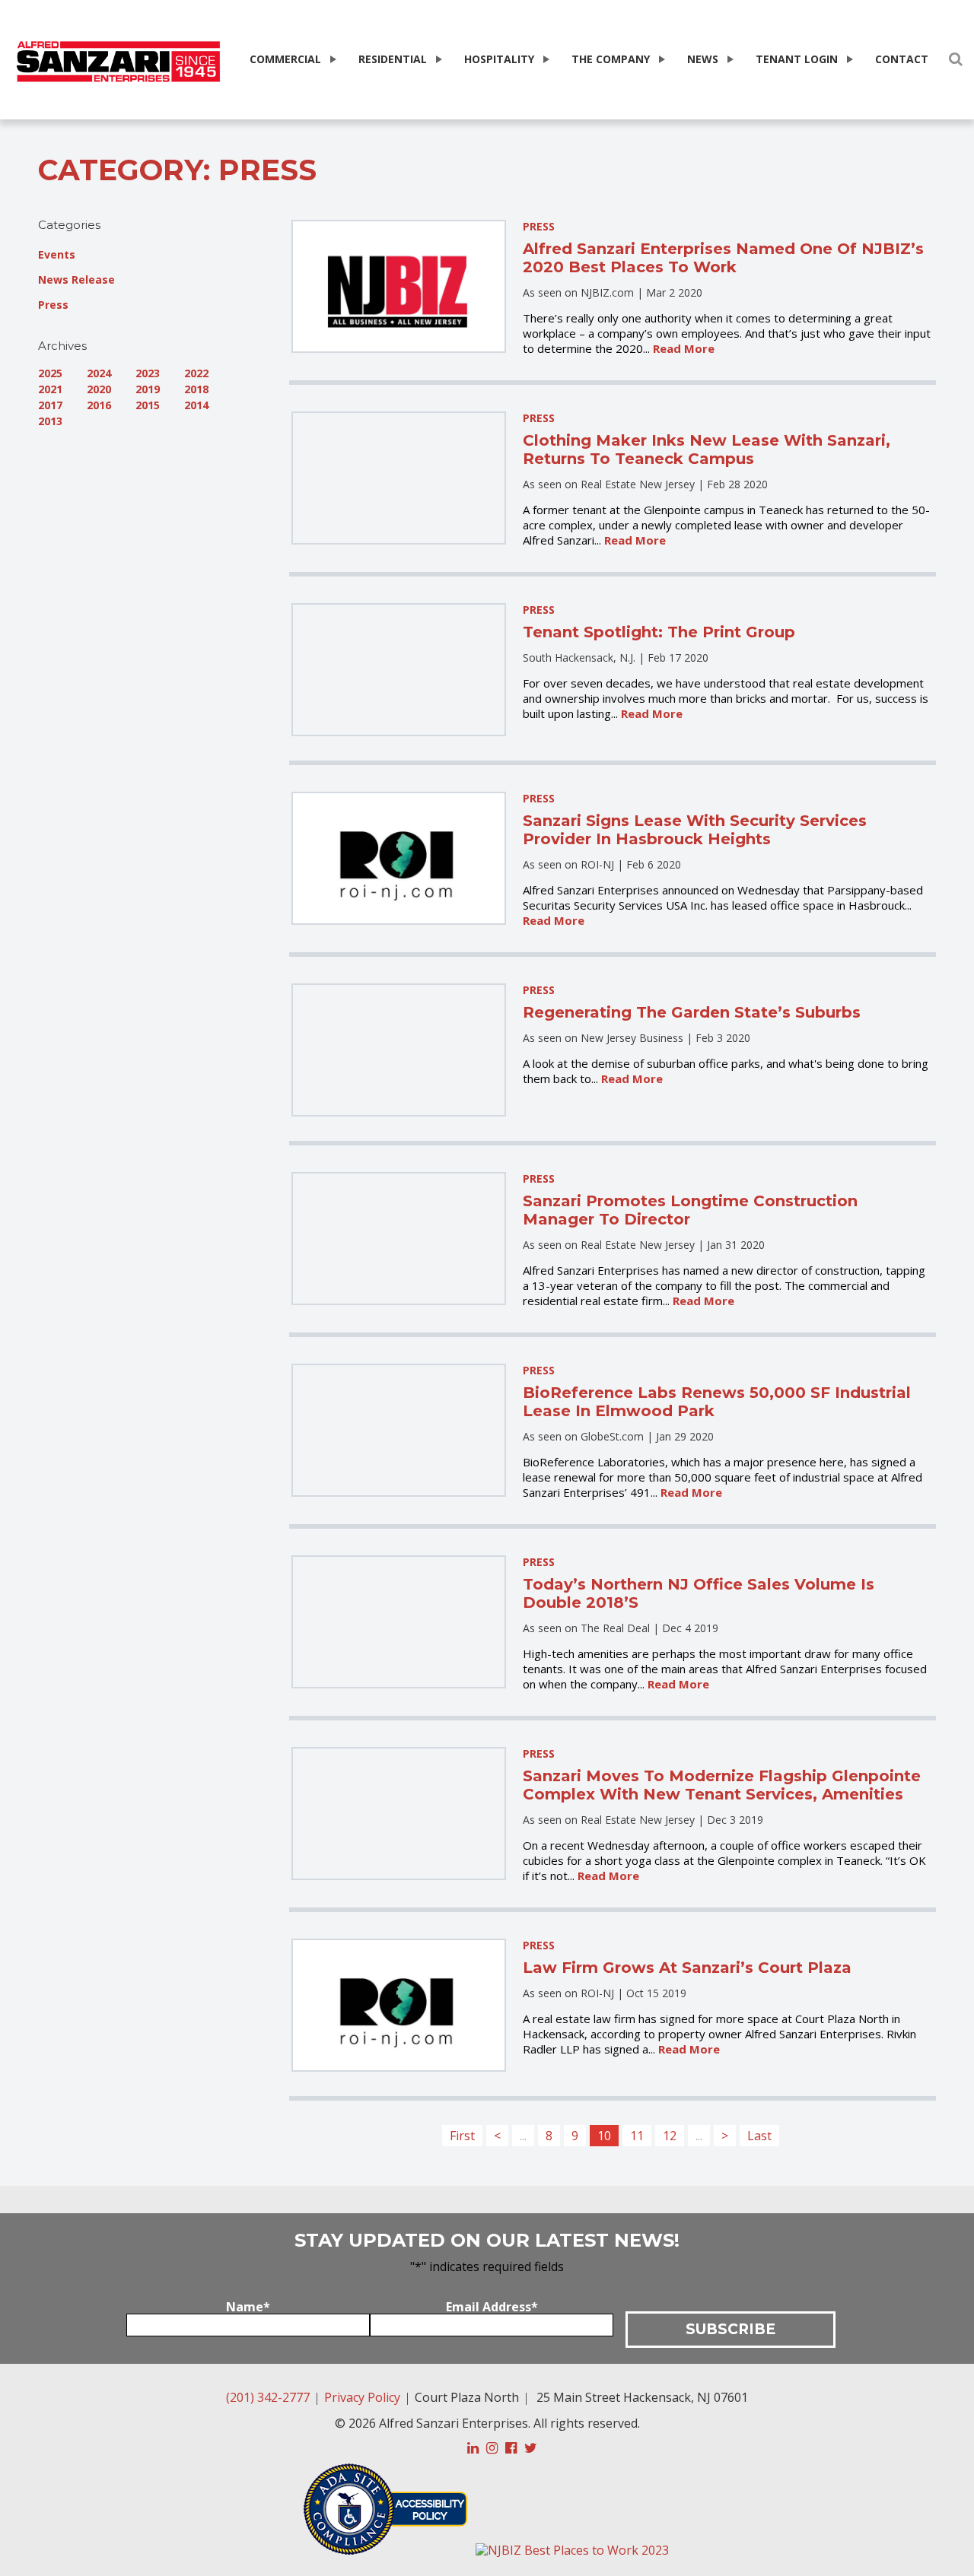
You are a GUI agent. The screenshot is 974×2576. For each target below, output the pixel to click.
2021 (50, 389)
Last (759, 2136)
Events (57, 254)
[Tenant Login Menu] (848, 59)
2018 (196, 389)
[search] (956, 59)
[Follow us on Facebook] (511, 2448)
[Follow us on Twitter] (531, 2448)
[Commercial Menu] (332, 59)
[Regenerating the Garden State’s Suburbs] (398, 1050)
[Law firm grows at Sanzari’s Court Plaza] (398, 2005)
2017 (50, 405)
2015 (148, 405)
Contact (902, 59)
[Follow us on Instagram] (492, 2448)
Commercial (285, 59)
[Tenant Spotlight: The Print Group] (398, 670)
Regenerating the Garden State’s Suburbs (692, 1012)
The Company (611, 59)
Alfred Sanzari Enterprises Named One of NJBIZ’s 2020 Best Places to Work (723, 258)
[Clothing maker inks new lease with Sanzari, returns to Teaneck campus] (398, 478)
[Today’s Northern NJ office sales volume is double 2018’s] (398, 1622)
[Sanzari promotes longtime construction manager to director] (398, 1239)
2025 (50, 373)
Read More (684, 348)
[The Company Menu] (660, 59)
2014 (196, 405)
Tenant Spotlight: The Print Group (659, 632)
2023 (148, 373)
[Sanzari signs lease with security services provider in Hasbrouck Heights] (398, 858)
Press (53, 305)
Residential (393, 59)
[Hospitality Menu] (545, 59)
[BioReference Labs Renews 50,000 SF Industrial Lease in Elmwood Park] (398, 1430)
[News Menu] (729, 59)
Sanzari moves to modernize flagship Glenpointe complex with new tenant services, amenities (722, 1785)
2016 (99, 405)
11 (637, 2136)
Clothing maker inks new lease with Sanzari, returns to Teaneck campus (707, 449)
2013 (50, 421)
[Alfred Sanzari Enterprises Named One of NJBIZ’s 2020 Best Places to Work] (398, 286)
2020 (99, 389)
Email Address (492, 2307)
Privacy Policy (362, 2397)
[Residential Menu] (438, 59)
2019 (148, 389)
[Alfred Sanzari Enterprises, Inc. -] (119, 62)
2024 (99, 373)
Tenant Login (797, 59)
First (462, 2136)
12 (670, 2136)
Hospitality (499, 59)
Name (248, 2307)
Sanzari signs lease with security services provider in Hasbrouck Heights (695, 830)
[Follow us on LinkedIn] (473, 2448)
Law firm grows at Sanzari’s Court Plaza (687, 1968)
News (703, 59)
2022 (196, 373)
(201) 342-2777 (268, 2397)
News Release (76, 280)
